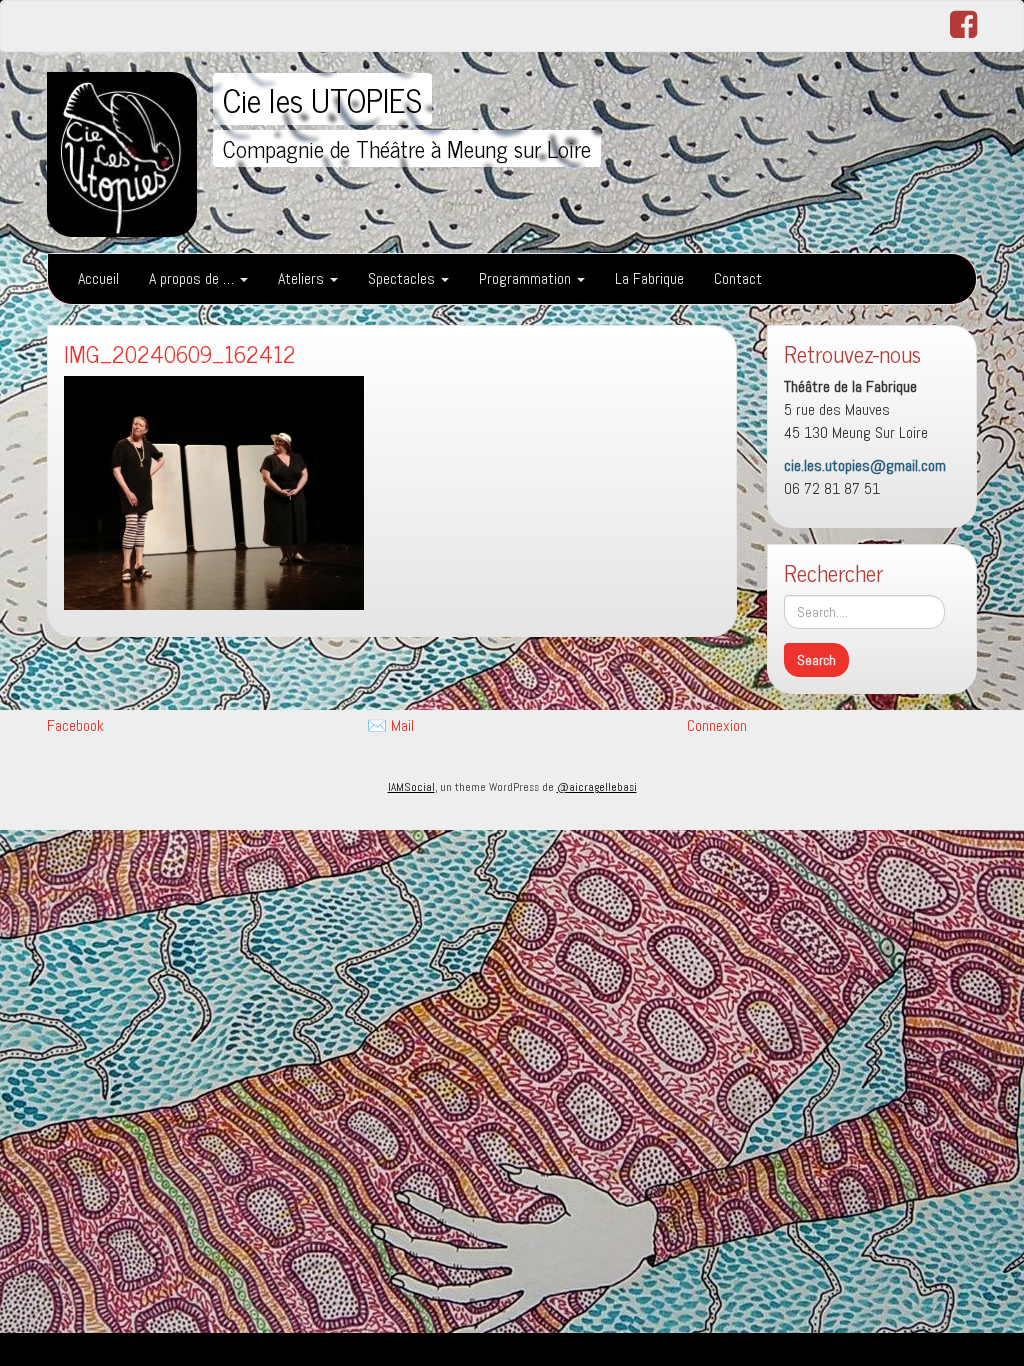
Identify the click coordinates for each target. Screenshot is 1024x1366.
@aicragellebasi (597, 787)
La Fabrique (649, 278)
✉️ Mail (390, 725)
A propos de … (193, 278)
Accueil (98, 278)
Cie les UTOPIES (322, 99)
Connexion (717, 725)
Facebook (75, 725)
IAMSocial (411, 787)
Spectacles (403, 278)
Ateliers (303, 278)
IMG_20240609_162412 (180, 353)
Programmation (527, 278)
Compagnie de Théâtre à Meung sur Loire (407, 148)
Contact (738, 278)
